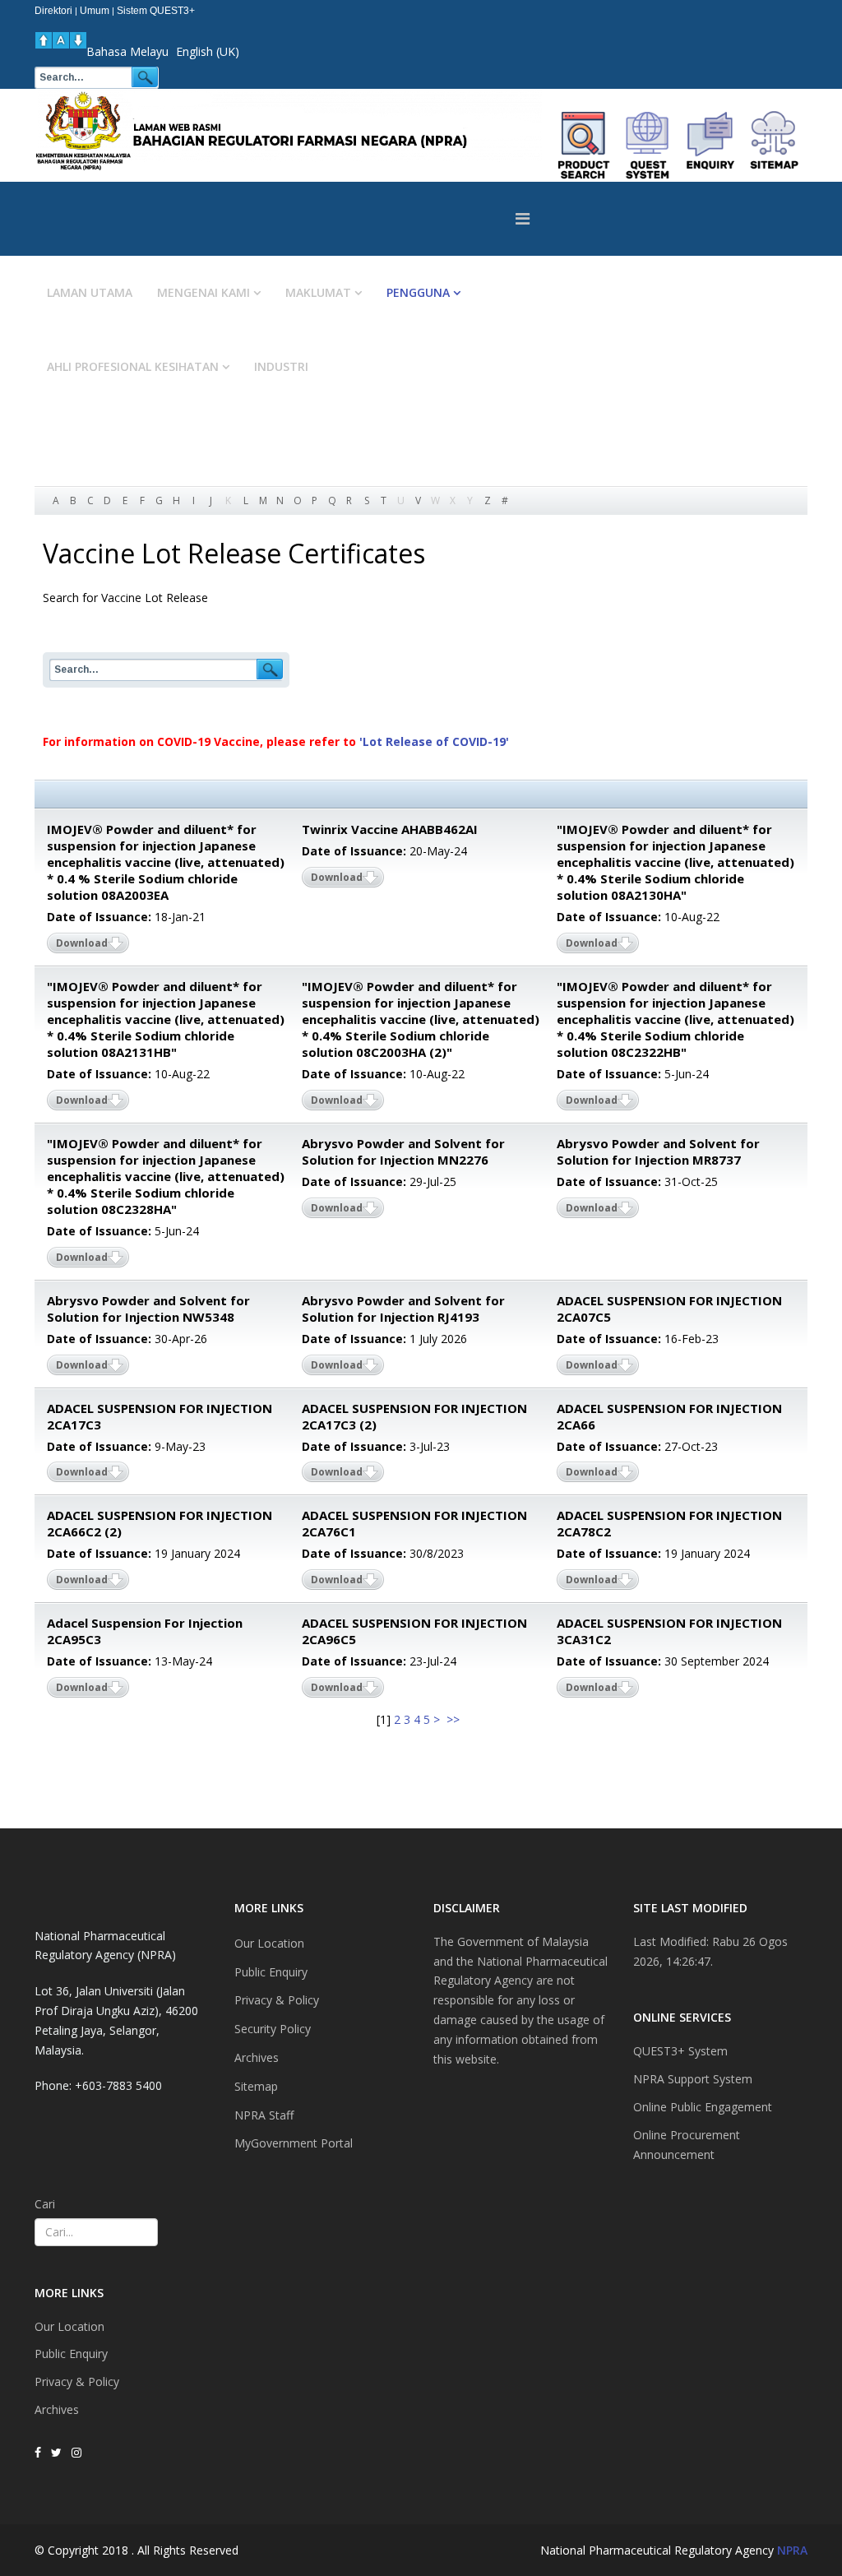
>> (455, 1719)
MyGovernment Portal (294, 2143)
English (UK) (208, 51)
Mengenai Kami (204, 292)
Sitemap (256, 2086)
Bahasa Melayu (127, 51)
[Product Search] (584, 145)
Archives (57, 2409)
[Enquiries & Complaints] (711, 145)
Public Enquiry (71, 2354)
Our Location (69, 2326)
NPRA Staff (264, 2115)
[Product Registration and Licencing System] (648, 145)
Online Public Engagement (703, 2107)
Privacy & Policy (77, 2381)
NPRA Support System (693, 2079)
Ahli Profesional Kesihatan (133, 366)
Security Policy (273, 2029)
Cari (45, 2204)
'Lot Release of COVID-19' (434, 741)
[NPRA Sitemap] (774, 145)
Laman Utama (90, 292)
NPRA (792, 2550)
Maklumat (318, 292)
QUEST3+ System (680, 2051)
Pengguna (418, 292)
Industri (281, 366)
